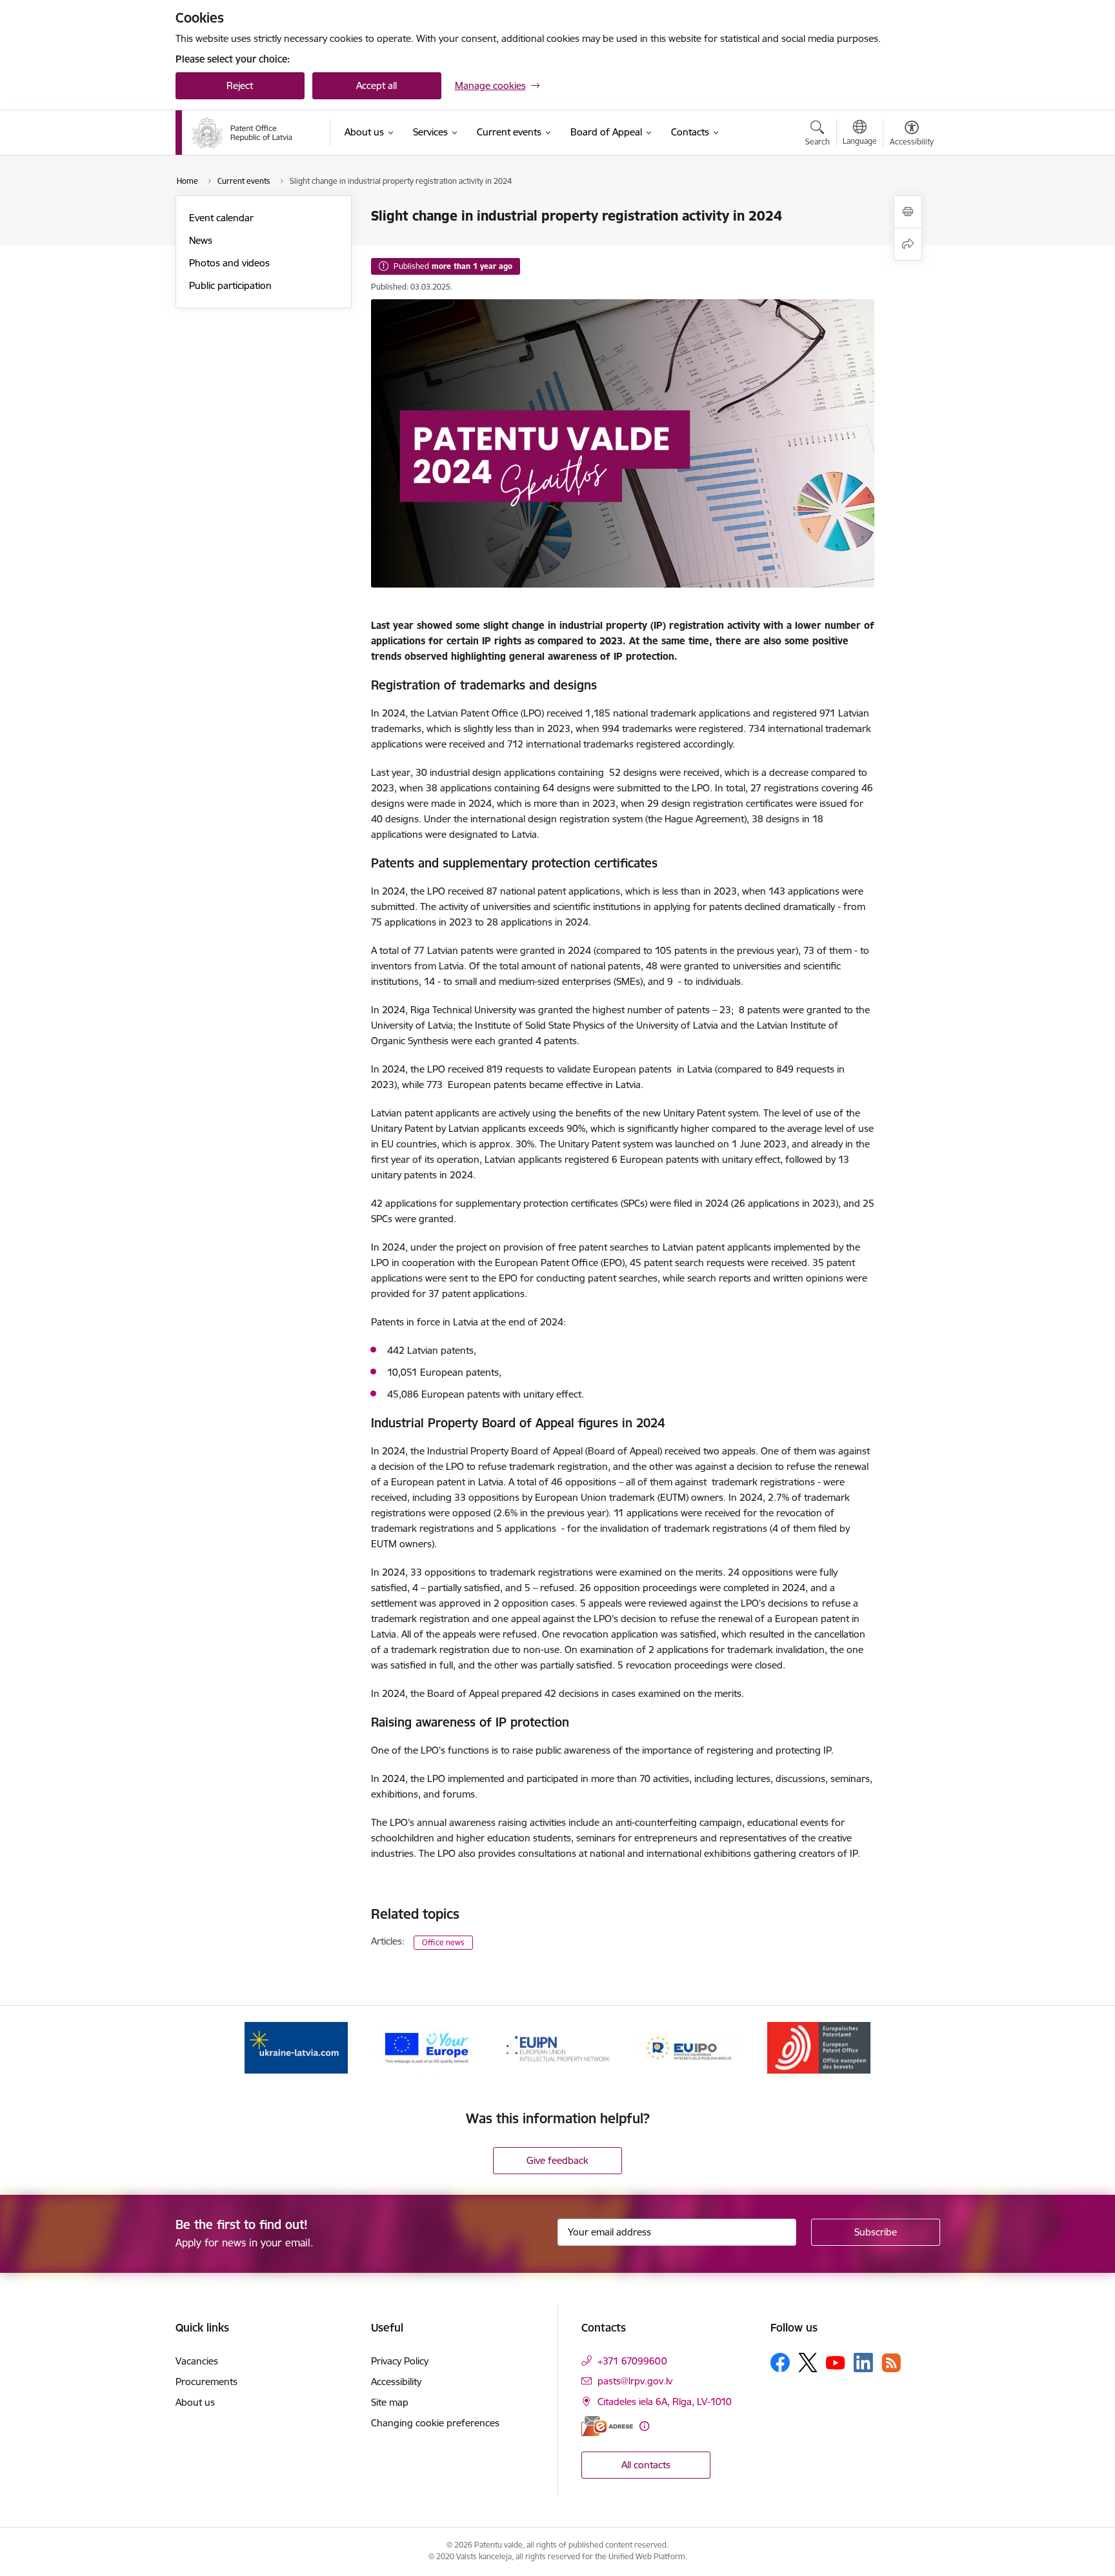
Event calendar (221, 218)
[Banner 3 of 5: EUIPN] (557, 2047)
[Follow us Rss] (891, 2363)
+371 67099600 (632, 2361)
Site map (390, 2402)
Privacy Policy (400, 2361)
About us (195, 2402)
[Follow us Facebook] (780, 2363)
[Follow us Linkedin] (863, 2363)
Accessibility (396, 2382)
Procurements (206, 2382)
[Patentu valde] (242, 133)
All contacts (646, 2465)
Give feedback (557, 2160)
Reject (240, 85)
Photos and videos (229, 263)
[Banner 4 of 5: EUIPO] (688, 2047)
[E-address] (607, 2426)
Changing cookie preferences (435, 2423)
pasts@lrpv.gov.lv (635, 2381)
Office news (443, 1942)
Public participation (230, 285)
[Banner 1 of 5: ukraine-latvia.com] (296, 2047)
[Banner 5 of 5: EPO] (819, 2047)
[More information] (644, 2426)
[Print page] (908, 212)
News (201, 240)
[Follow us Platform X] (808, 2363)
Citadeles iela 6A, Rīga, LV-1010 (665, 2402)
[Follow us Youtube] (836, 2362)
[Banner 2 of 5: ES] (427, 2047)
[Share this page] (908, 244)
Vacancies (197, 2361)
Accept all (377, 85)
